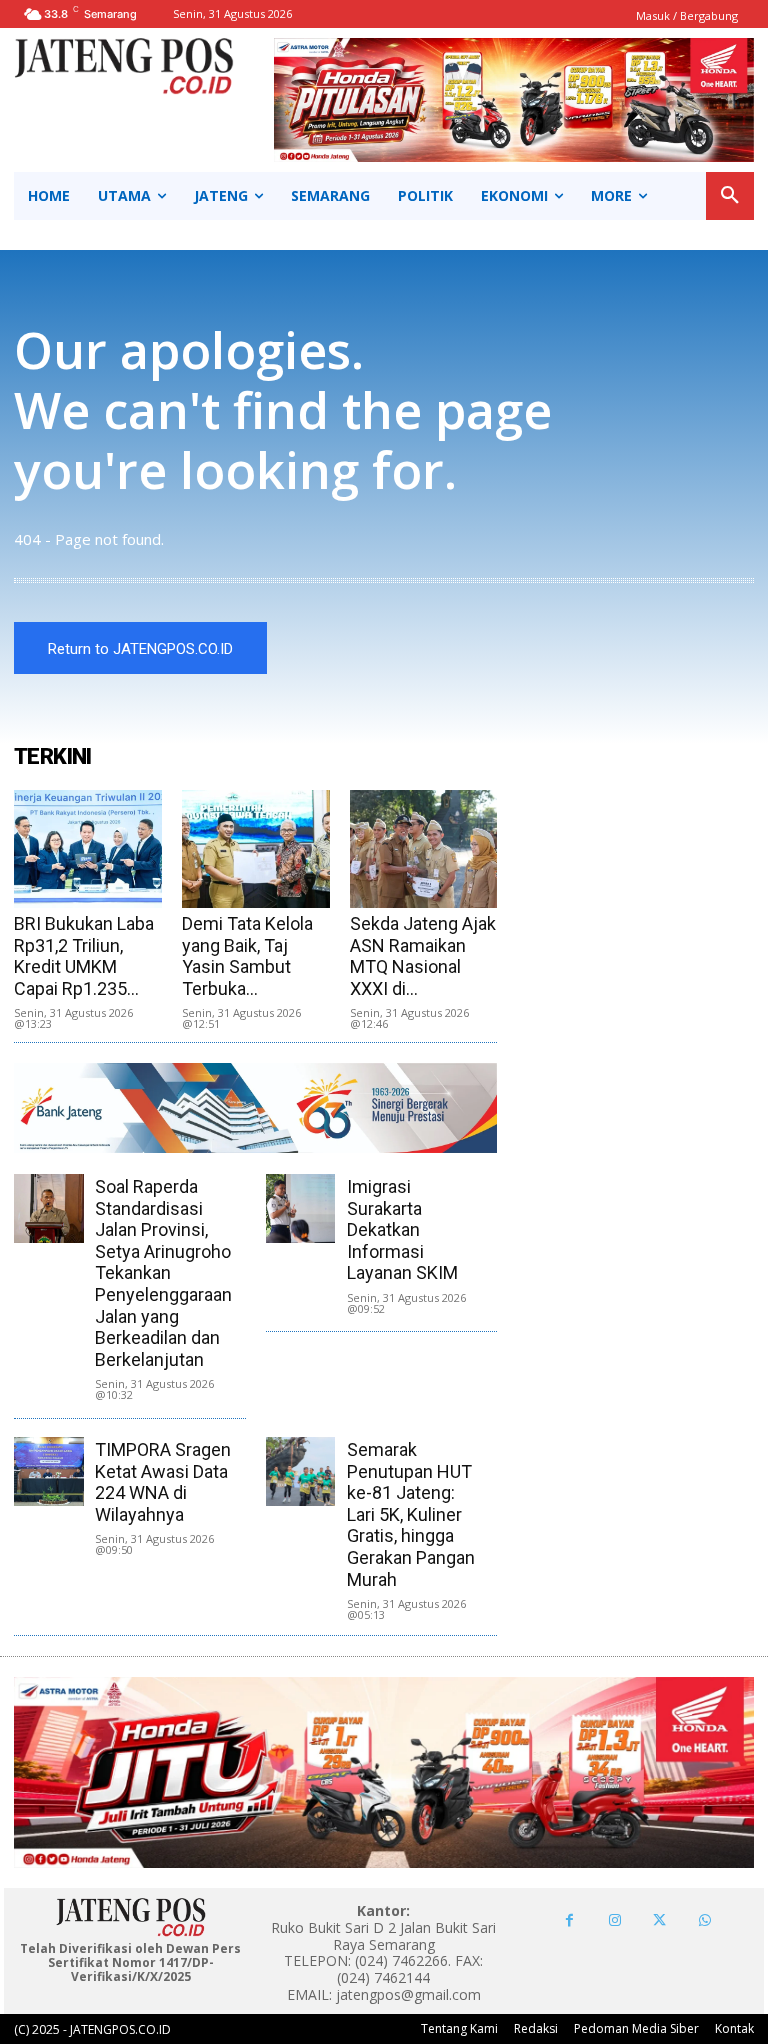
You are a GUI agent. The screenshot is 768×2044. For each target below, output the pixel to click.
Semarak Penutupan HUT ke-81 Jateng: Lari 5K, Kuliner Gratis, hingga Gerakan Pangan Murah (411, 1514)
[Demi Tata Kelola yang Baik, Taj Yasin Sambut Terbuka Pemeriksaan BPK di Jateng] (256, 849)
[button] (730, 196)
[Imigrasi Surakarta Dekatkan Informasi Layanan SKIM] (300, 1208)
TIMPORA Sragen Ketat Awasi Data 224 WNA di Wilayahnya (163, 1482)
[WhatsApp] (704, 1920)
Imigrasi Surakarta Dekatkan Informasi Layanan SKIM (402, 1229)
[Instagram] (614, 1920)
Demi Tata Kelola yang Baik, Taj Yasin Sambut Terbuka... (247, 956)
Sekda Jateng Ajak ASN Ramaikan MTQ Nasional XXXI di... (423, 956)
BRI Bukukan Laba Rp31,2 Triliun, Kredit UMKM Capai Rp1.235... (84, 956)
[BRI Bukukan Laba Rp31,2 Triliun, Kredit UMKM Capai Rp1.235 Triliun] (88, 849)
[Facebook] (569, 1920)
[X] (659, 1920)
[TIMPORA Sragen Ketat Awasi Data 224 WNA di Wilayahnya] (48, 1471)
